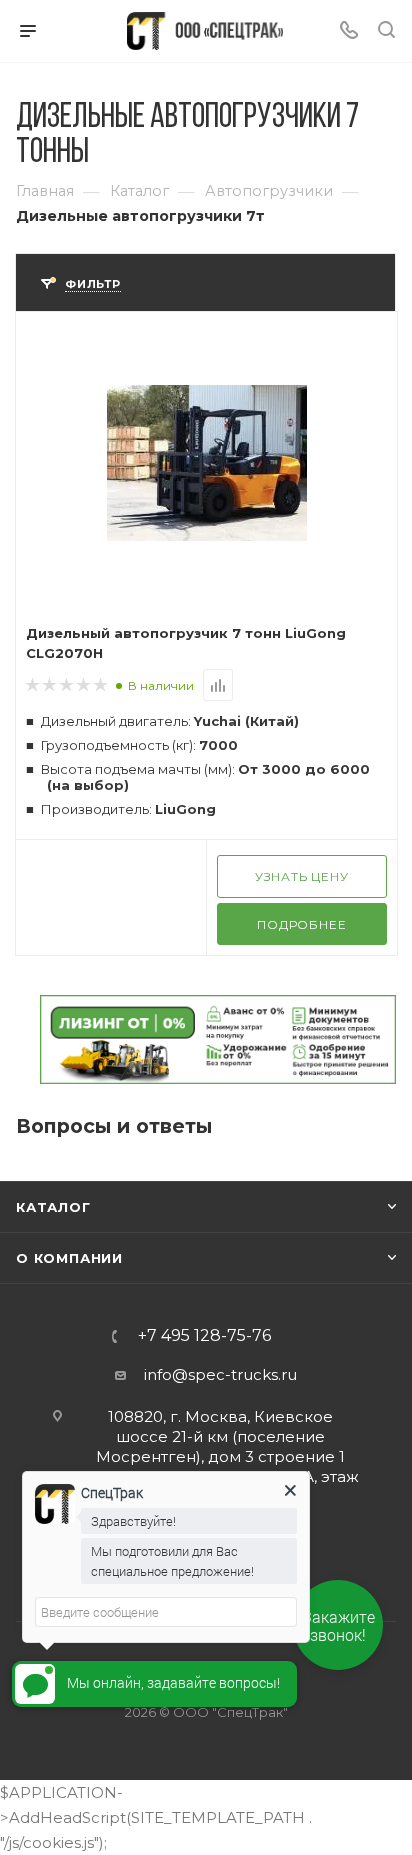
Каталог (53, 1207)
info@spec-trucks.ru (220, 1374)
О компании (69, 1258)
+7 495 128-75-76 (204, 1336)
